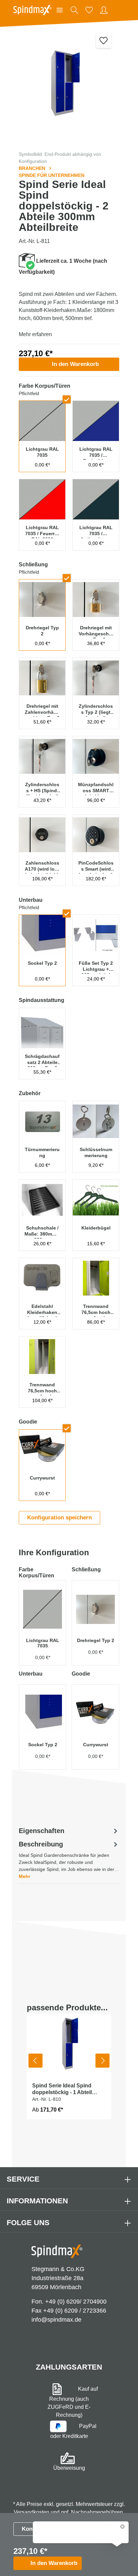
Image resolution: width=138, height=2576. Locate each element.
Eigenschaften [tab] (42, 1831)
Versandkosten (31, 2512)
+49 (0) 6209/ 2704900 (76, 2302)
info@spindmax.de (56, 2320)
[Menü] (60, 10)
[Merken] (104, 40)
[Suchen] (74, 10)
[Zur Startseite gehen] (32, 10)
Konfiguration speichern (59, 1518)
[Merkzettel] (89, 10)
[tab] (69, 1860)
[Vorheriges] (36, 2061)
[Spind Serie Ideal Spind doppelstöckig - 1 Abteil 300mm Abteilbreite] (69, 2045)
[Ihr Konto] (104, 10)
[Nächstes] (102, 2061)
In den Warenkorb (75, 364)
